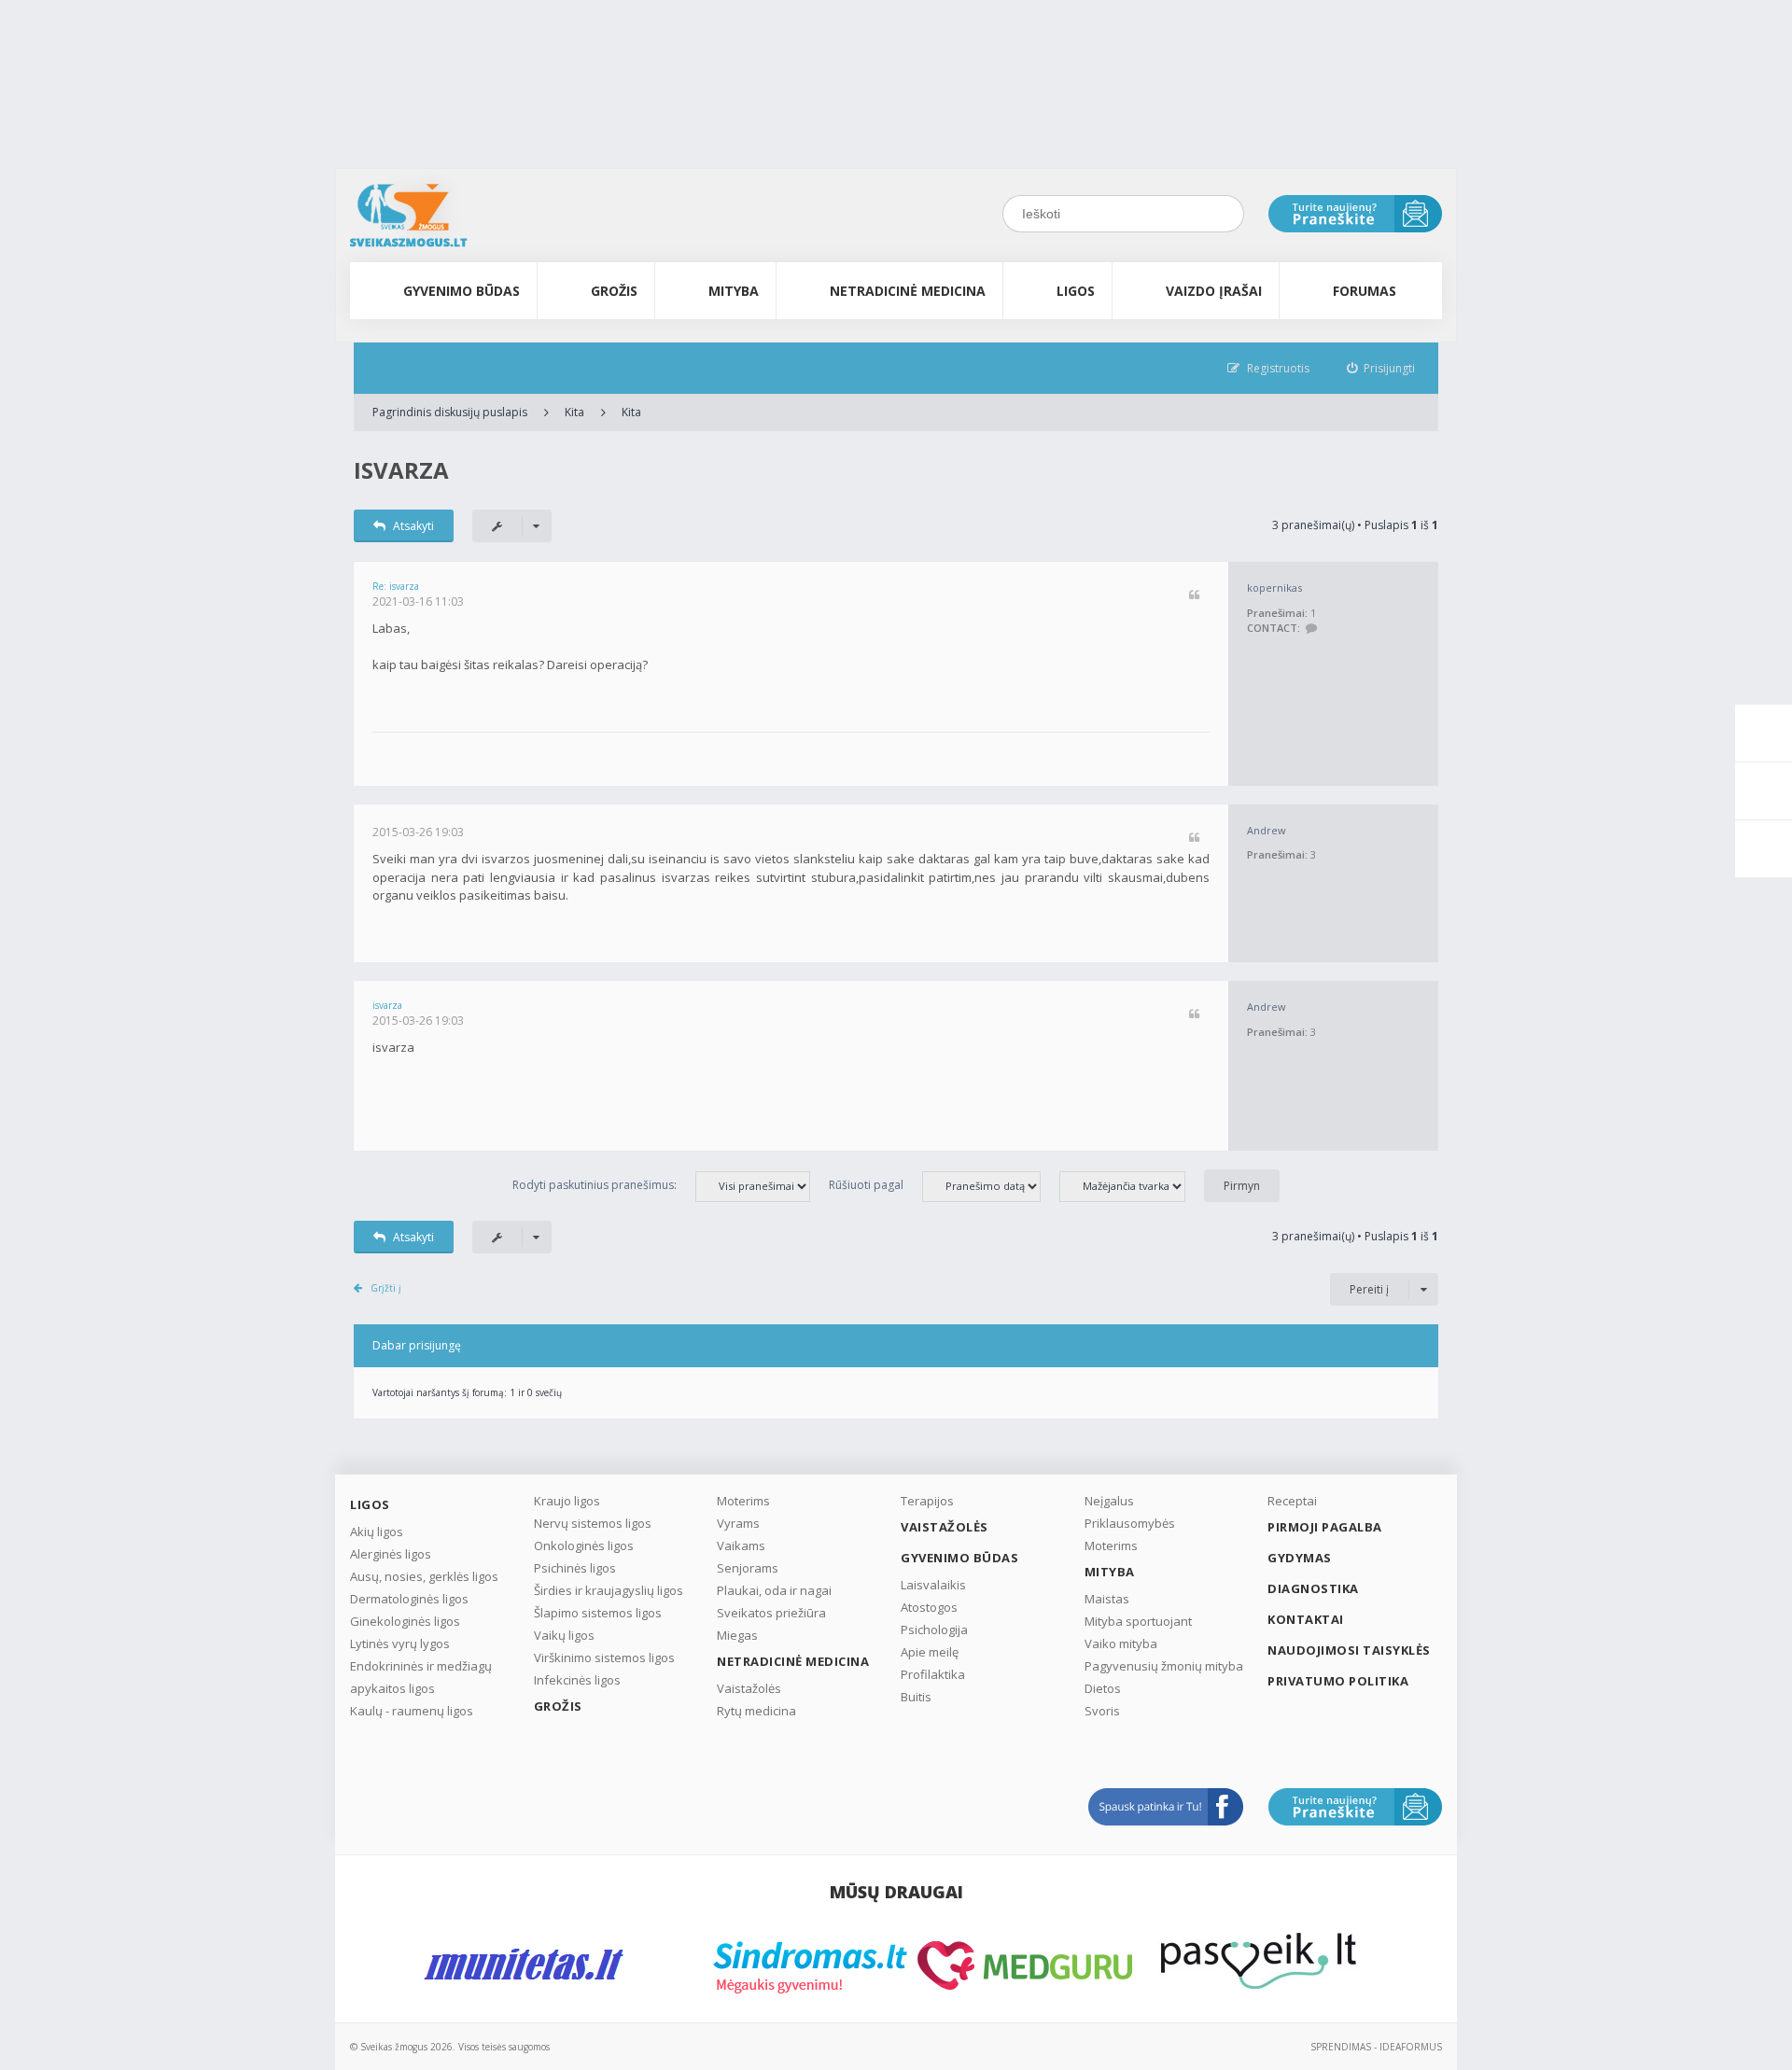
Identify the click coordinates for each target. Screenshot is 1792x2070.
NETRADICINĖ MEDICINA (908, 291)
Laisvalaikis (933, 1585)
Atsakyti (413, 526)
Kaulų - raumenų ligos (412, 1711)
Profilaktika (933, 1674)
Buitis (916, 1697)
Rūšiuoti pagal (866, 1185)
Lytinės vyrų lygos (400, 1643)
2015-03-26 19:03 (418, 832)
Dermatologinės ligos (409, 1599)
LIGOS (1076, 291)
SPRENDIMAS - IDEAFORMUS (1376, 2047)
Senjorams (748, 1568)
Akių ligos (377, 1532)
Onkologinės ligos (584, 1546)
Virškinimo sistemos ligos (604, 1657)
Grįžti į (386, 1288)
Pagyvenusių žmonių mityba (1164, 1666)
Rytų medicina (756, 1711)
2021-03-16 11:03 (418, 601)
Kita (574, 412)
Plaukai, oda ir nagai (774, 1590)
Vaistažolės (749, 1688)
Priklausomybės (1130, 1523)
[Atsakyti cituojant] (1194, 596)
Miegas (737, 1635)
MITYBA (734, 291)
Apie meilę (930, 1652)
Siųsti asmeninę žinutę (1311, 629)
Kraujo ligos (567, 1501)
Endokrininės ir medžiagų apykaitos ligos (421, 1677)
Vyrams (738, 1523)
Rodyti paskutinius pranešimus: (595, 1185)
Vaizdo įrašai (1214, 291)
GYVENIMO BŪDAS (462, 291)
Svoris (1102, 1711)
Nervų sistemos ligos (593, 1523)
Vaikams (741, 1546)
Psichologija (934, 1629)
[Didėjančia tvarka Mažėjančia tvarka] (1132, 1185)
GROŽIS (614, 291)
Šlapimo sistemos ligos (598, 1613)
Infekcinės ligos (577, 1680)
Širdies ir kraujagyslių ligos (609, 1590)
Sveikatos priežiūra (771, 1613)
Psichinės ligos (575, 1568)
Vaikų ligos (564, 1635)
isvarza (401, 470)
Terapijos (927, 1501)
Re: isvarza (396, 586)
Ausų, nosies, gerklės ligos (424, 1576)
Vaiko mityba (1121, 1643)
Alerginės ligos (391, 1554)
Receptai (1292, 1501)
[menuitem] (1381, 368)
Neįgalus (1109, 1501)
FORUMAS (1365, 291)
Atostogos (929, 1607)
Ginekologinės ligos (405, 1621)
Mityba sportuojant (1138, 1621)
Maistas (1107, 1599)
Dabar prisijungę (417, 1345)
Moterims (743, 1501)
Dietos (1103, 1688)
